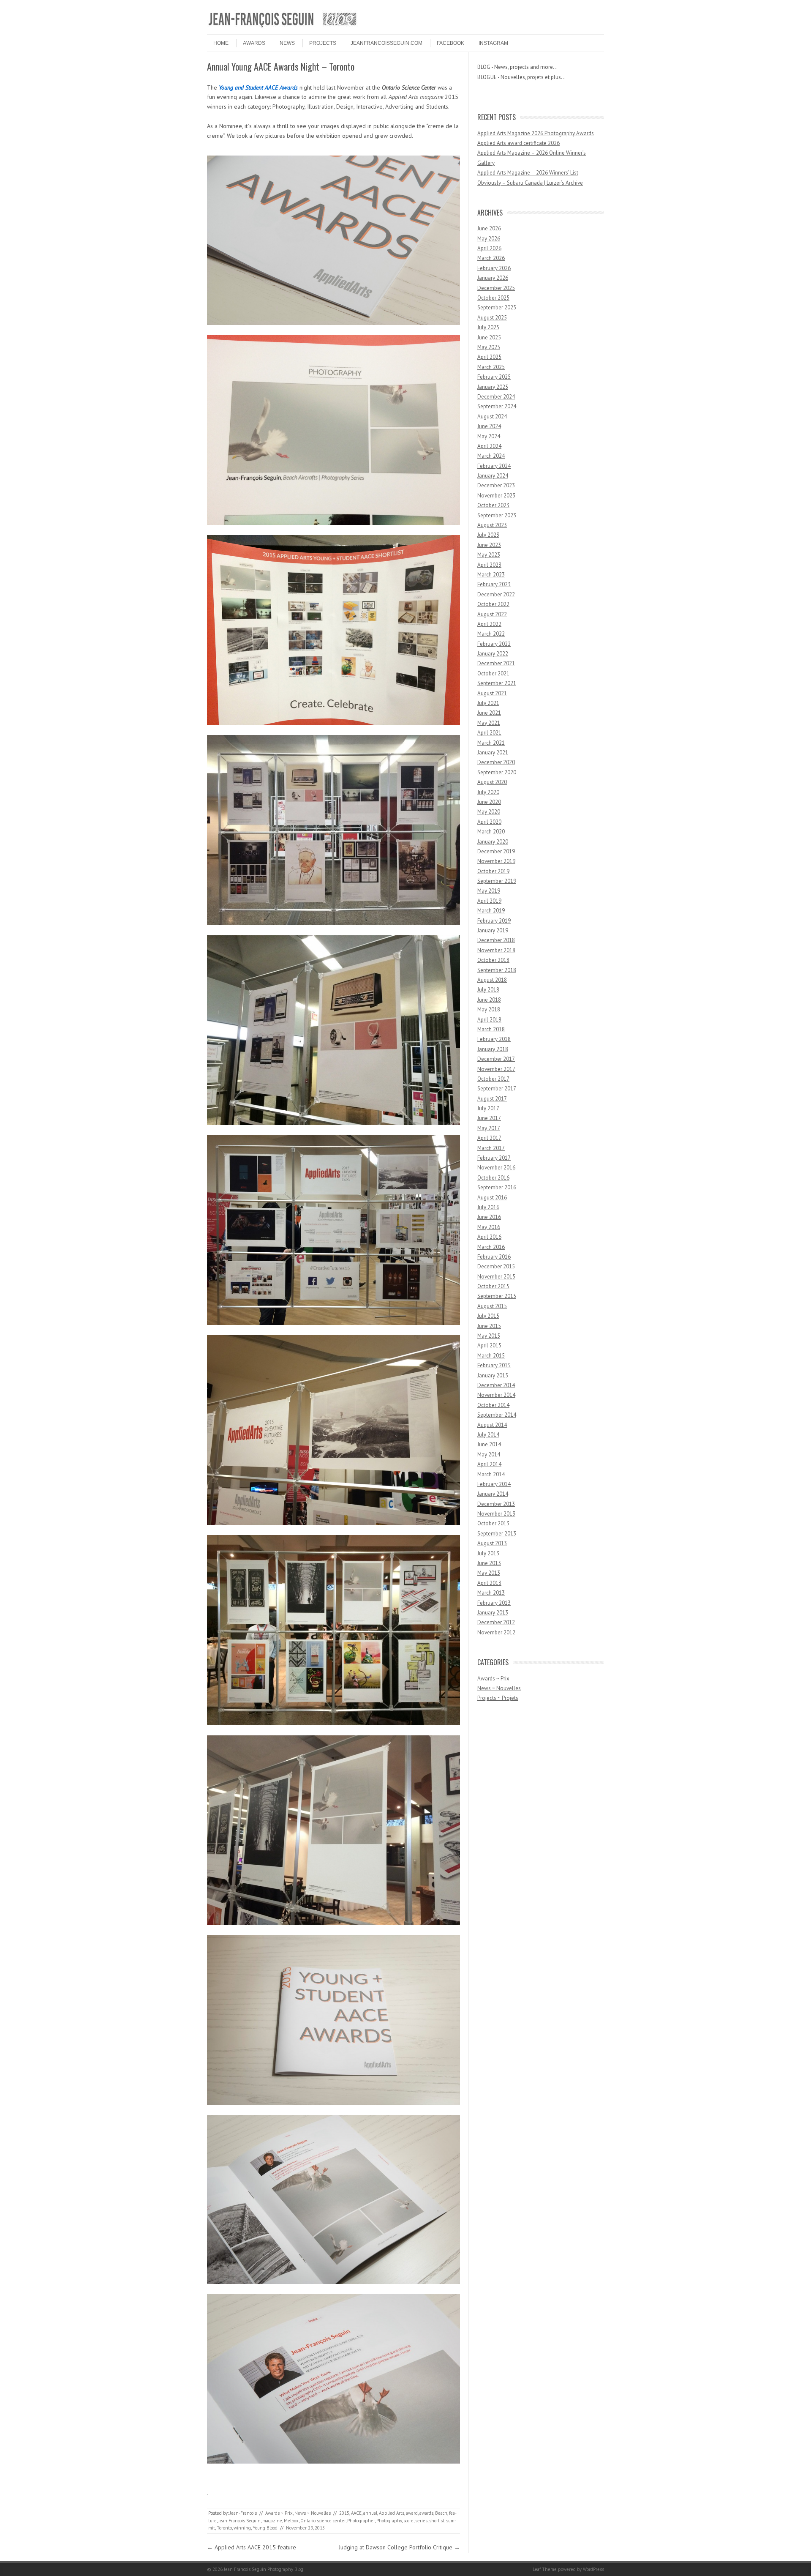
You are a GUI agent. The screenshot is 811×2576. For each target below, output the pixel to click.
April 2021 (489, 733)
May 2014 (489, 1455)
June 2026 (489, 228)
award (412, 2513)
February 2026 (494, 268)
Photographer (361, 2521)
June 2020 (489, 802)
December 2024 (496, 397)
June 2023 (489, 545)
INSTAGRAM (493, 43)
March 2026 (491, 258)
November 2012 (496, 1632)
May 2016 (489, 1227)
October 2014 (493, 1405)
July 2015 (488, 1316)
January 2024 (493, 476)
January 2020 (493, 842)
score (408, 2521)
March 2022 (491, 634)
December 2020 (496, 762)
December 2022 (496, 594)
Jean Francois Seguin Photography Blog (264, 2569)
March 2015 (491, 1356)
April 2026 (489, 248)
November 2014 (496, 1395)
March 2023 (491, 575)
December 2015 (496, 1266)
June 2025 (489, 337)
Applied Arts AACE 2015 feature (252, 2547)
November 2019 (496, 861)
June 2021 (489, 713)
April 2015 (489, 1345)
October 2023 (493, 505)
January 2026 (493, 278)
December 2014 (496, 1385)
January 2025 (493, 387)
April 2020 (489, 822)
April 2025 (489, 357)
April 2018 (489, 1020)
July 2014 (488, 1435)
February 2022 (494, 644)
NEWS (287, 43)
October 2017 (493, 1079)
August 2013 (492, 1543)
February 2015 (494, 1365)
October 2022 (493, 604)
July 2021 (488, 703)
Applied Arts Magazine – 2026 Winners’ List (528, 173)
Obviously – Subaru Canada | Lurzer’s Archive (530, 183)
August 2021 (492, 693)
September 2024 (497, 406)
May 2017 (489, 1128)
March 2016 (491, 1247)
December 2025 (496, 288)
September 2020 (497, 772)
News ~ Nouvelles (313, 2513)
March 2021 (491, 743)
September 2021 (497, 683)
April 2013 (489, 1583)
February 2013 (494, 1603)
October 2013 (493, 1523)
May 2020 (489, 812)
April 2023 (489, 565)
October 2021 (493, 673)
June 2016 (489, 1217)
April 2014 (489, 1464)
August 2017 (492, 1099)
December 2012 (496, 1622)
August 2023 (492, 525)
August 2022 (492, 614)
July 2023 (488, 535)
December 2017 (496, 1059)
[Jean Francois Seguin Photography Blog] (283, 27)
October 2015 (493, 1286)
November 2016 (496, 1168)
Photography (389, 2521)
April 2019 (489, 901)
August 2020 (492, 782)
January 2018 (493, 1049)
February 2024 (494, 466)
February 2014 (494, 1484)
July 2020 (488, 792)
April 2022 (489, 624)
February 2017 (494, 1158)
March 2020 (491, 832)
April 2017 (489, 1138)
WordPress (593, 2569)
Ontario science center (323, 2521)
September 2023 (497, 515)
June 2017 (489, 1118)
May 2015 (489, 1336)
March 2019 (491, 911)
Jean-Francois (243, 2513)
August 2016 (492, 1198)
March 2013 (491, 1593)
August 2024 (492, 417)
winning (242, 2528)
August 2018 (492, 980)
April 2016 (489, 1237)
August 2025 (492, 318)
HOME (221, 43)
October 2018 (493, 960)
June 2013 (489, 1563)
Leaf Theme (545, 2569)
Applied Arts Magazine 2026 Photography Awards (536, 133)
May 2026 (489, 239)
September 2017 (497, 1089)
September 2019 (497, 881)
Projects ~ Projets (498, 1698)
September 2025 (497, 307)
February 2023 (494, 584)
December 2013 (496, 1504)
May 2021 (489, 723)
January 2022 (493, 654)
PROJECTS (323, 43)
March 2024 (491, 456)
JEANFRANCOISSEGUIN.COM (386, 43)
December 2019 (496, 851)
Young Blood (265, 2528)
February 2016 (494, 1257)
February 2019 (494, 921)
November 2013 (496, 1514)
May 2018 (489, 1009)
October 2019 (493, 871)
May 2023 (489, 555)
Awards (254, 43)
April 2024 (489, 446)
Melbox (291, 2521)
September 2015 (497, 1296)
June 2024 (489, 426)
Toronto (224, 2528)
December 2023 (496, 485)
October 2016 (493, 1178)
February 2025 (494, 377)
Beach (441, 2513)
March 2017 (491, 1148)
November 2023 (496, 496)
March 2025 (491, 367)
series (421, 2521)
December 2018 (496, 940)
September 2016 (497, 1187)
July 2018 (488, 990)
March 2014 (491, 1474)
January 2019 (493, 930)
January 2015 (493, 1375)
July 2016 (488, 1207)
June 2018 (489, 1000)
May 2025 (489, 347)
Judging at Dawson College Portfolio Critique (399, 2547)
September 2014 (497, 1415)
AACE (356, 2513)
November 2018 (496, 950)
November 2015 (496, 1277)
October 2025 (493, 298)
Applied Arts (392, 2513)
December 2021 (496, 663)
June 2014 (489, 1444)
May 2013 (489, 1573)
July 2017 (488, 1108)
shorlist (437, 2521)
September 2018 (497, 970)
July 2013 (488, 1553)
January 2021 (493, 753)
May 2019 (489, 891)
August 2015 (492, 1306)
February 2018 (494, 1039)
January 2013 (493, 1613)
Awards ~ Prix (279, 2513)
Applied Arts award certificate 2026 (518, 143)
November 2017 (496, 1069)
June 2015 (489, 1326)
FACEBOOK (450, 43)
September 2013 (497, 1534)
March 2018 (491, 1029)
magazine (272, 2521)
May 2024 (489, 436)
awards (426, 2513)
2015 (344, 2513)
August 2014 (492, 1425)
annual (370, 2513)
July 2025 (488, 327)
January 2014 (493, 1494)
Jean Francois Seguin (239, 2521)
